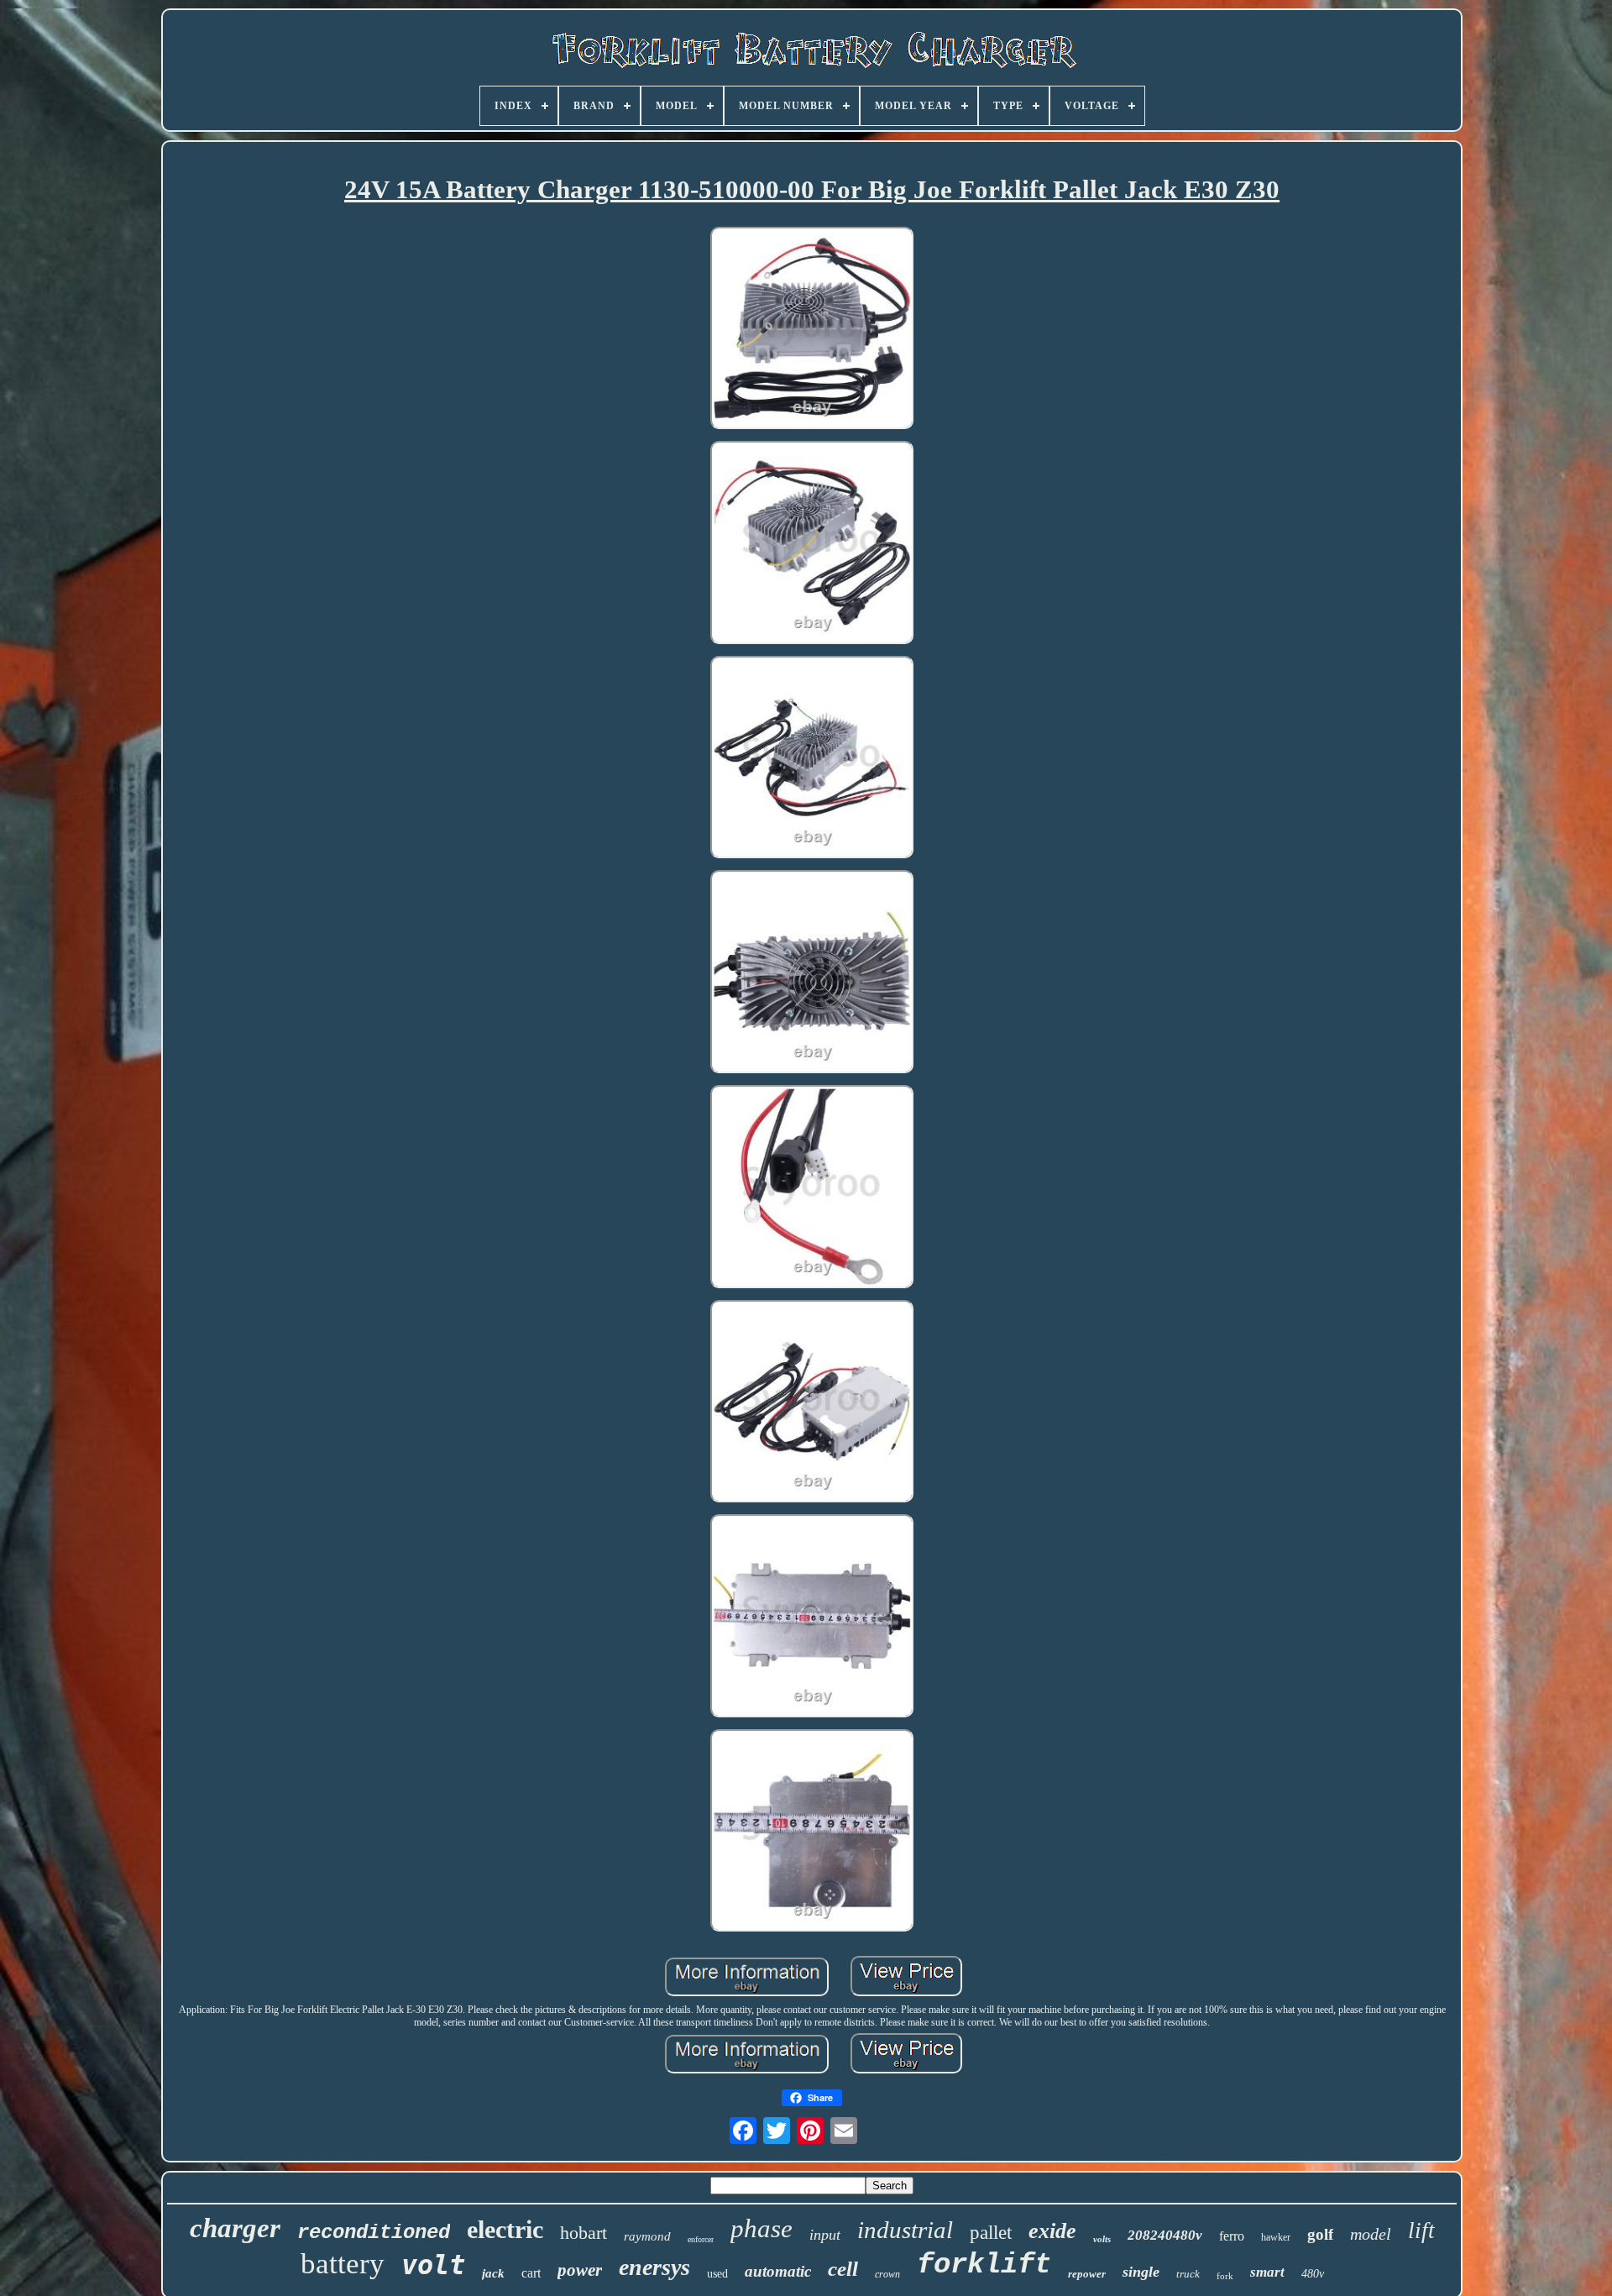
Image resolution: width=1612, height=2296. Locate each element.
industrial (905, 2230)
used (717, 2274)
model (1371, 2234)
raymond (647, 2236)
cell (843, 2269)
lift (1421, 2230)
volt (433, 2265)
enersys (654, 2267)
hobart (584, 2233)
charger (235, 2228)
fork (1225, 2276)
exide (1052, 2231)
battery (343, 2264)
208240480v (1165, 2235)
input (825, 2235)
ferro (1232, 2236)
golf (1320, 2234)
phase (762, 2228)
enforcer (701, 2239)
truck (1188, 2274)
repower (1087, 2274)
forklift (984, 2265)
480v (1313, 2274)
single (1141, 2272)
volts (1102, 2239)
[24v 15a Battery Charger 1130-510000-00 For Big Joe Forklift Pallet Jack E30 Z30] (812, 330)
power (580, 2270)
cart (531, 2273)
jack (493, 2273)
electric (505, 2229)
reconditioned (374, 2233)
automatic (778, 2271)
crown (887, 2274)
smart (1267, 2272)
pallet (991, 2233)
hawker (1276, 2237)
